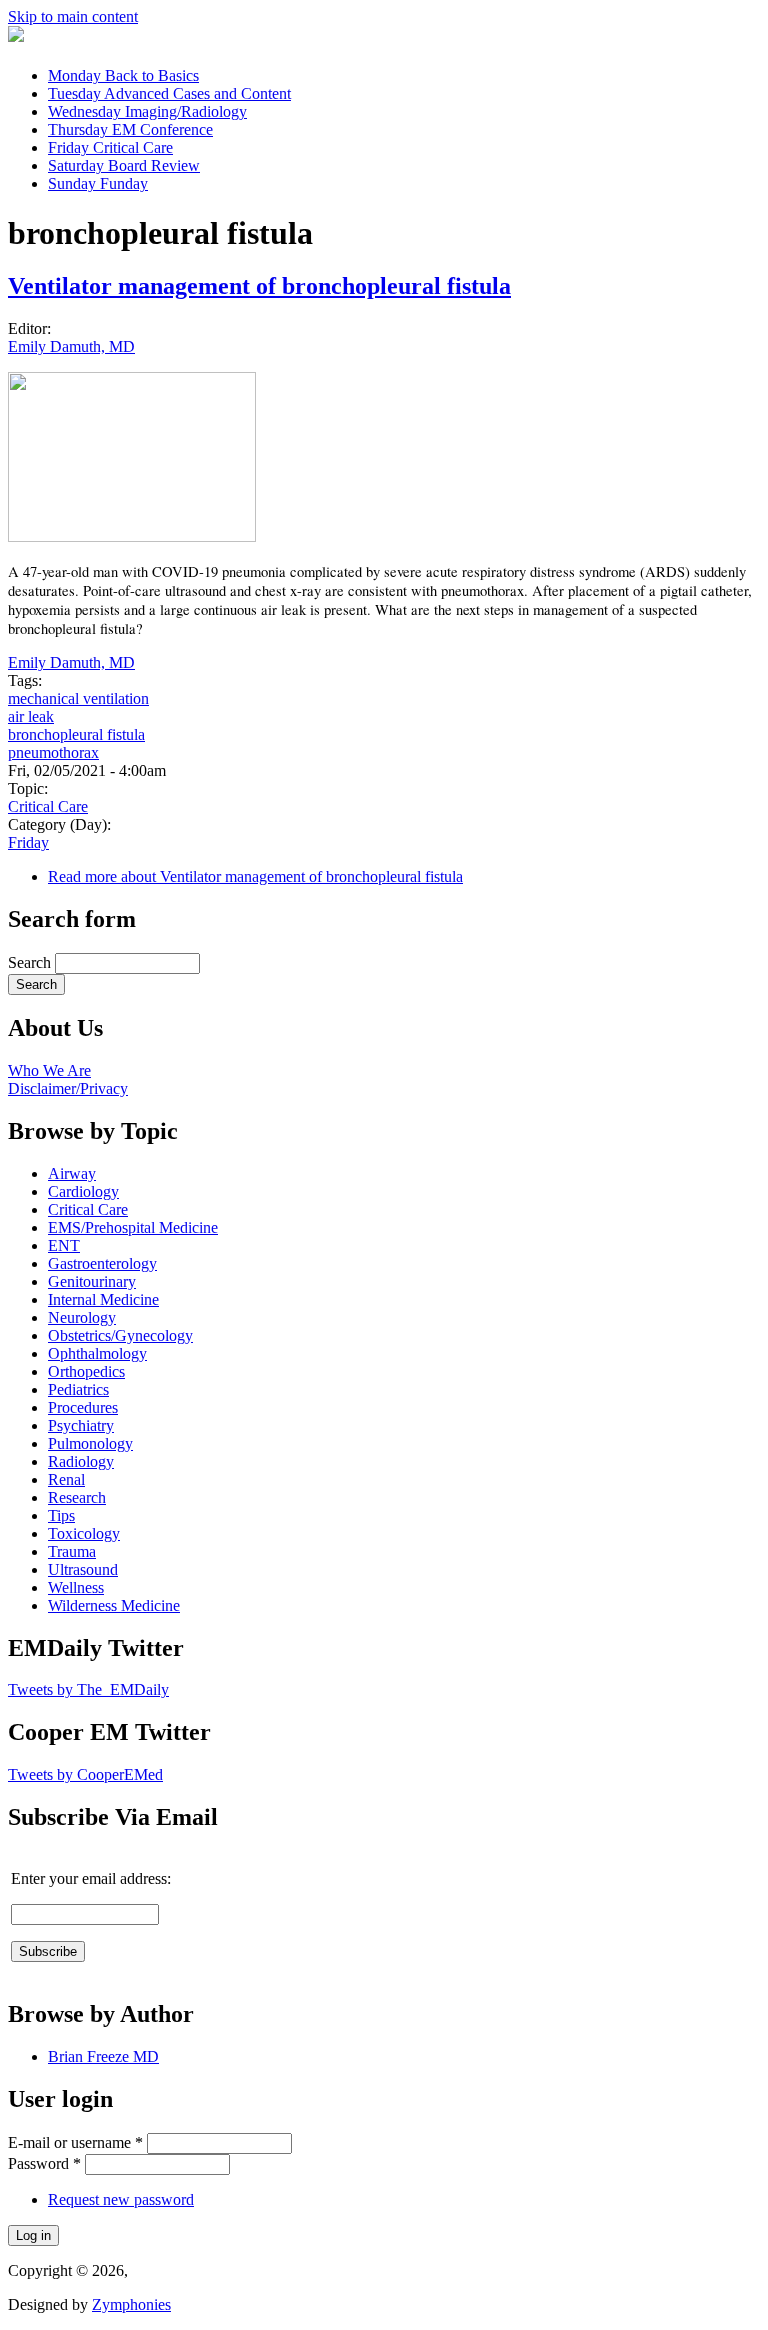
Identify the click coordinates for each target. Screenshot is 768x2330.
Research (77, 1497)
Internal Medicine (103, 1299)
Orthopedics (86, 1371)
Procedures (83, 1407)
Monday (123, 75)
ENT (64, 1245)
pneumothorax (53, 752)
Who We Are (49, 1070)
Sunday (98, 183)
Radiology (81, 1461)
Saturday (124, 165)
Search (31, 962)
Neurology (82, 1317)
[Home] (16, 36)
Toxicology (84, 1533)
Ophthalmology (97, 1353)
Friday (110, 147)
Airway (72, 1173)
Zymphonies (131, 2304)
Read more (255, 876)
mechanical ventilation (78, 698)
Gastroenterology (102, 1263)
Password (44, 2163)
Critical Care (48, 806)
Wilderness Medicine (114, 1605)
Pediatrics (78, 1389)
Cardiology (83, 1191)
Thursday (130, 129)
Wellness (76, 1587)
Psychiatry (81, 1425)
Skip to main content (73, 16)
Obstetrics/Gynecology (120, 1335)
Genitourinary (92, 1281)
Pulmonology (90, 1443)
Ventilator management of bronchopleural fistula (259, 286)
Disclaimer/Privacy (68, 1088)
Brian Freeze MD (103, 2056)
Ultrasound (83, 1569)
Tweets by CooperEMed (85, 1774)
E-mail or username (75, 2142)
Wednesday (147, 111)
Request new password (121, 2199)
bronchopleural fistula (76, 734)
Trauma (72, 1551)
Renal (66, 1479)
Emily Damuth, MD (71, 346)
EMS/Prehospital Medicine (133, 1227)
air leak (31, 716)
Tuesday (169, 93)
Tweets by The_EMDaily (88, 1689)
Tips (61, 1515)
